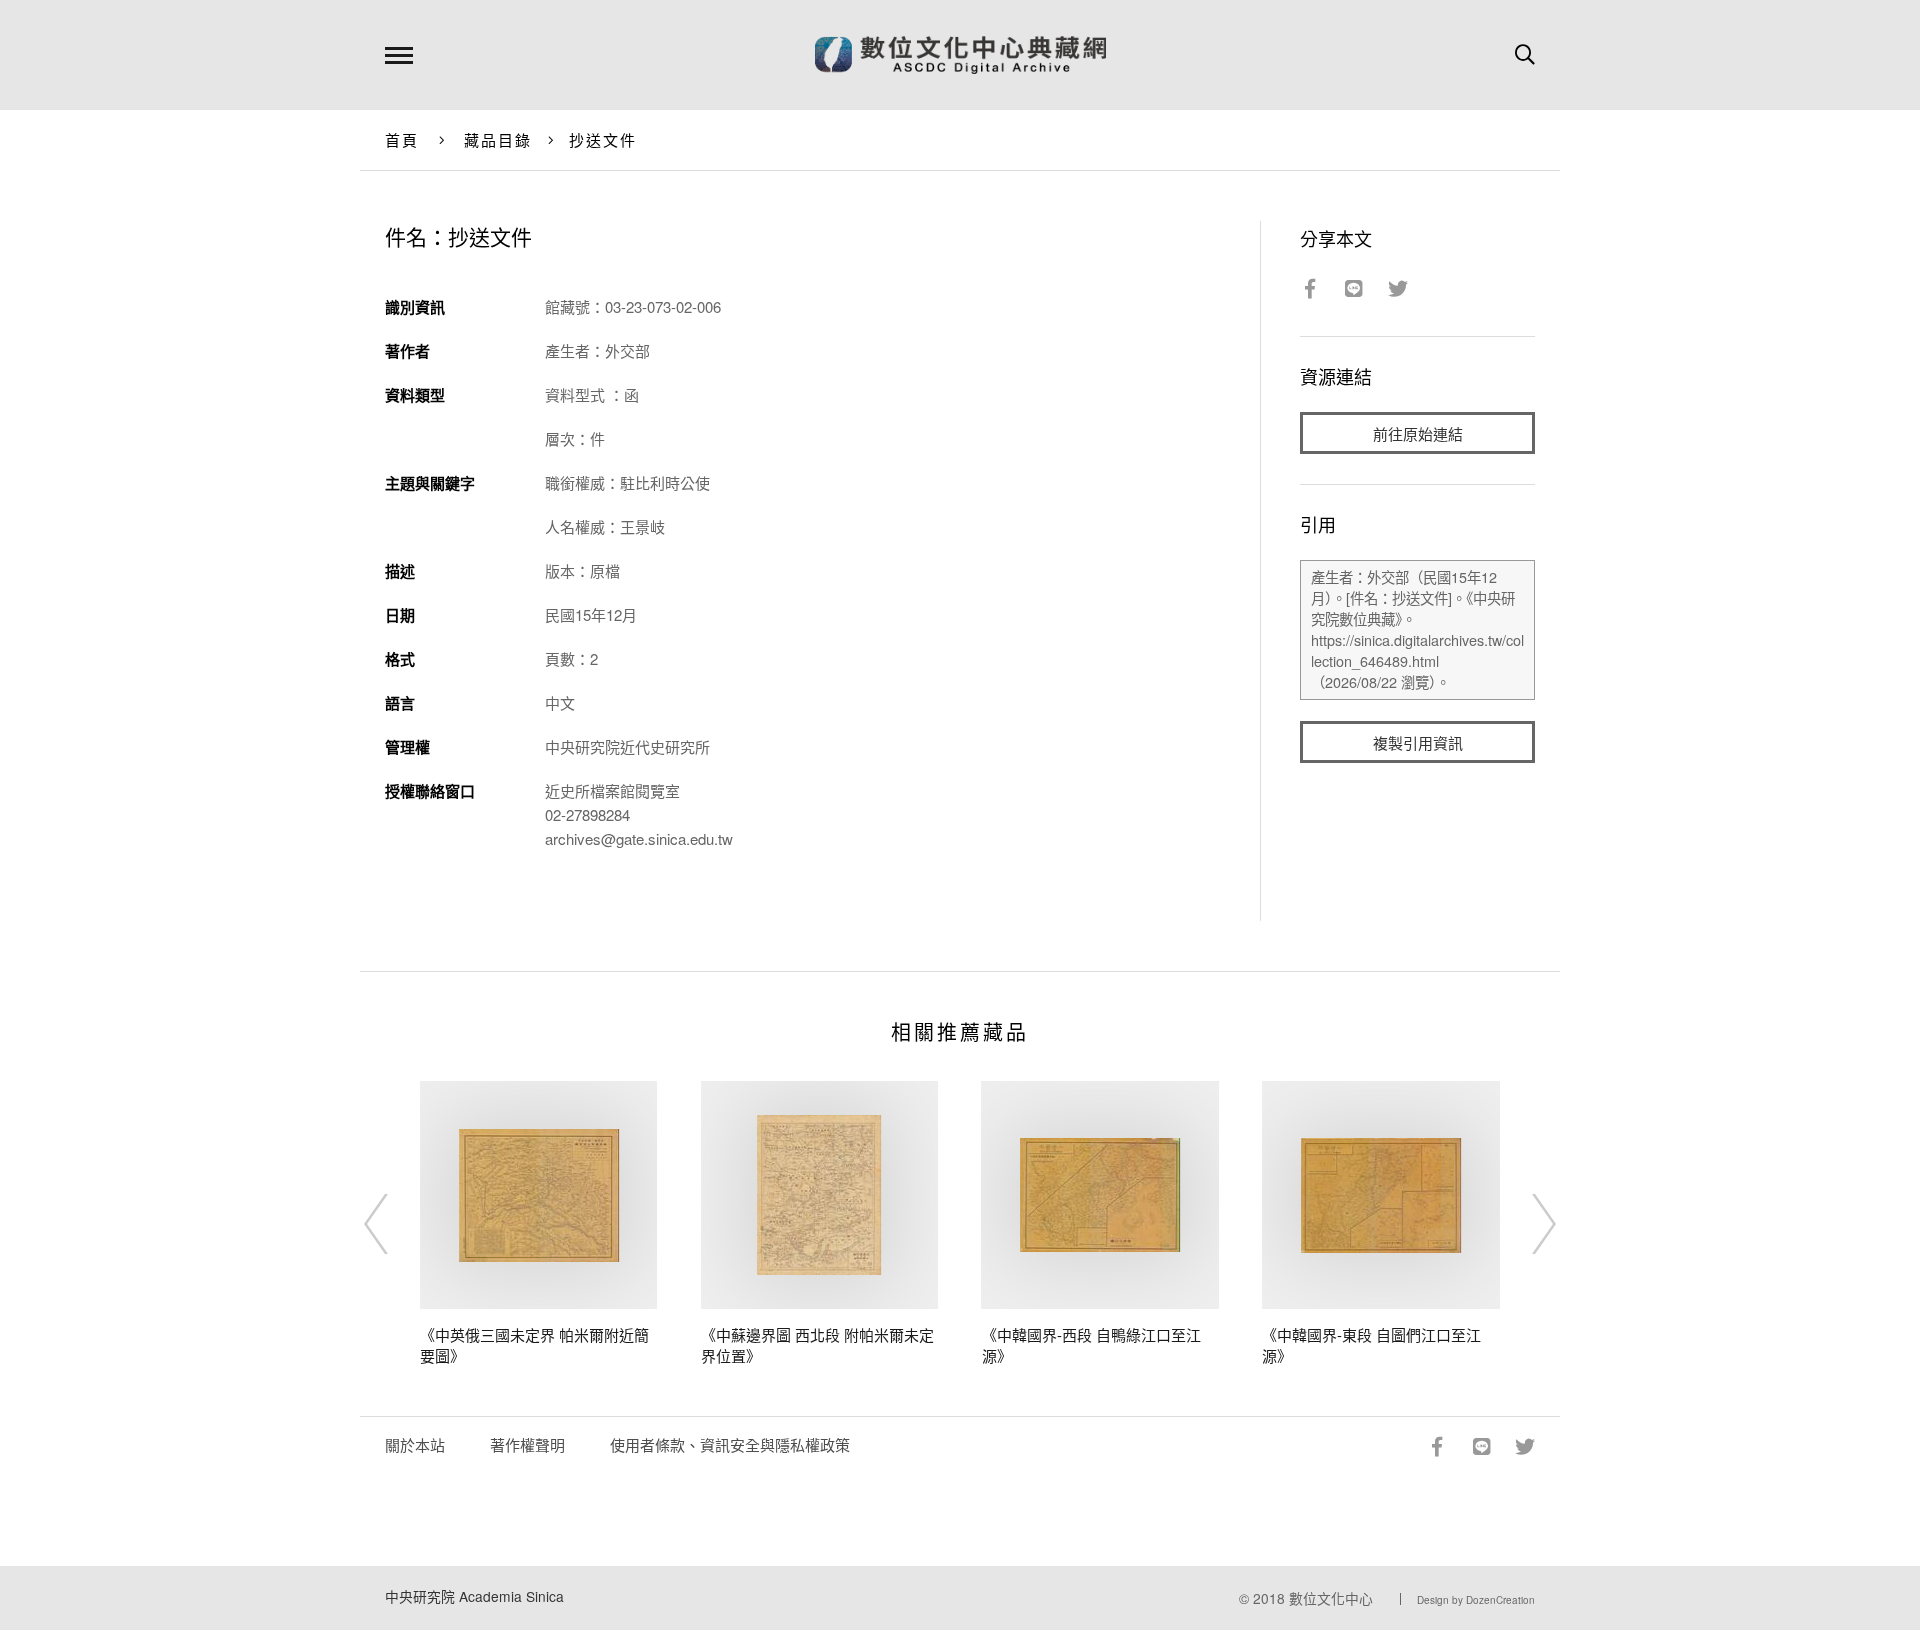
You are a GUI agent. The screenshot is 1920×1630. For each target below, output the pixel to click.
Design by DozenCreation (1476, 1600)
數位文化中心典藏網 (960, 55)
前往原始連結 (1418, 433)
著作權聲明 (527, 1444)
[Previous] (394, 1224)
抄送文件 (603, 139)
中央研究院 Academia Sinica (474, 1596)
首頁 (402, 139)
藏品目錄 (498, 139)
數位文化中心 (1331, 1598)
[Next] (1526, 1224)
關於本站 (415, 1444)
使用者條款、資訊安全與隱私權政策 (730, 1444)
